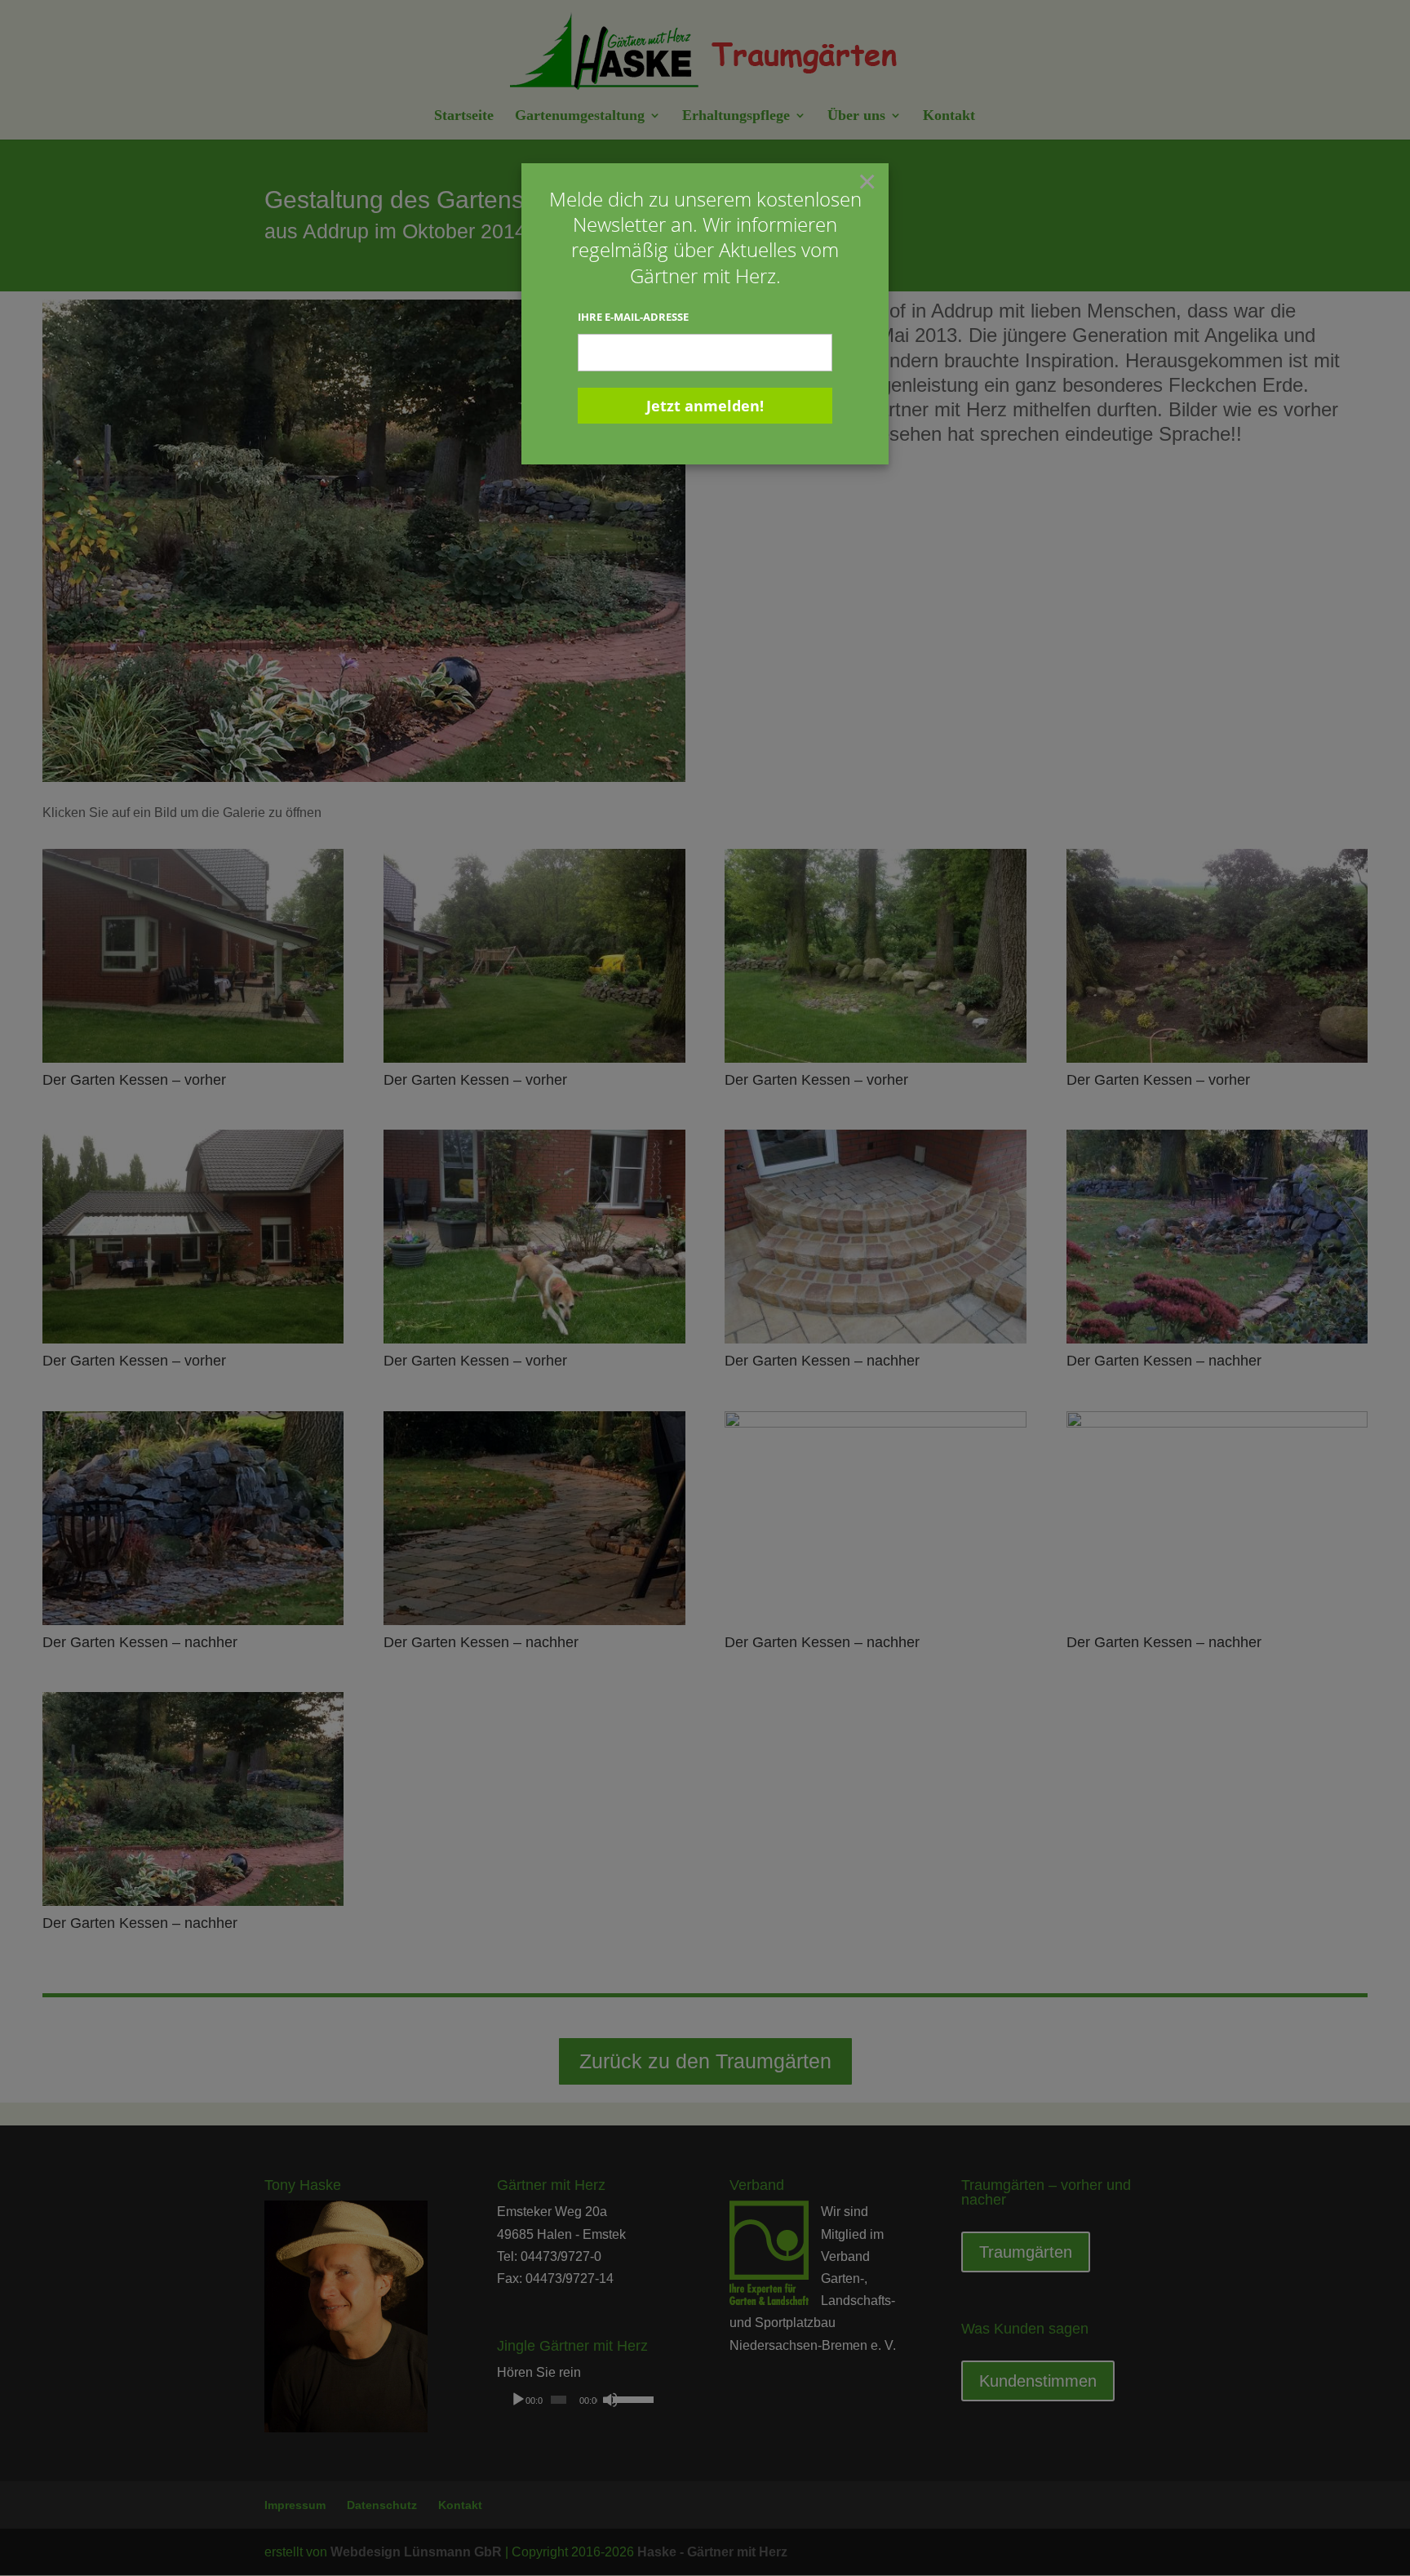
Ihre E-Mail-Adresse (633, 317)
